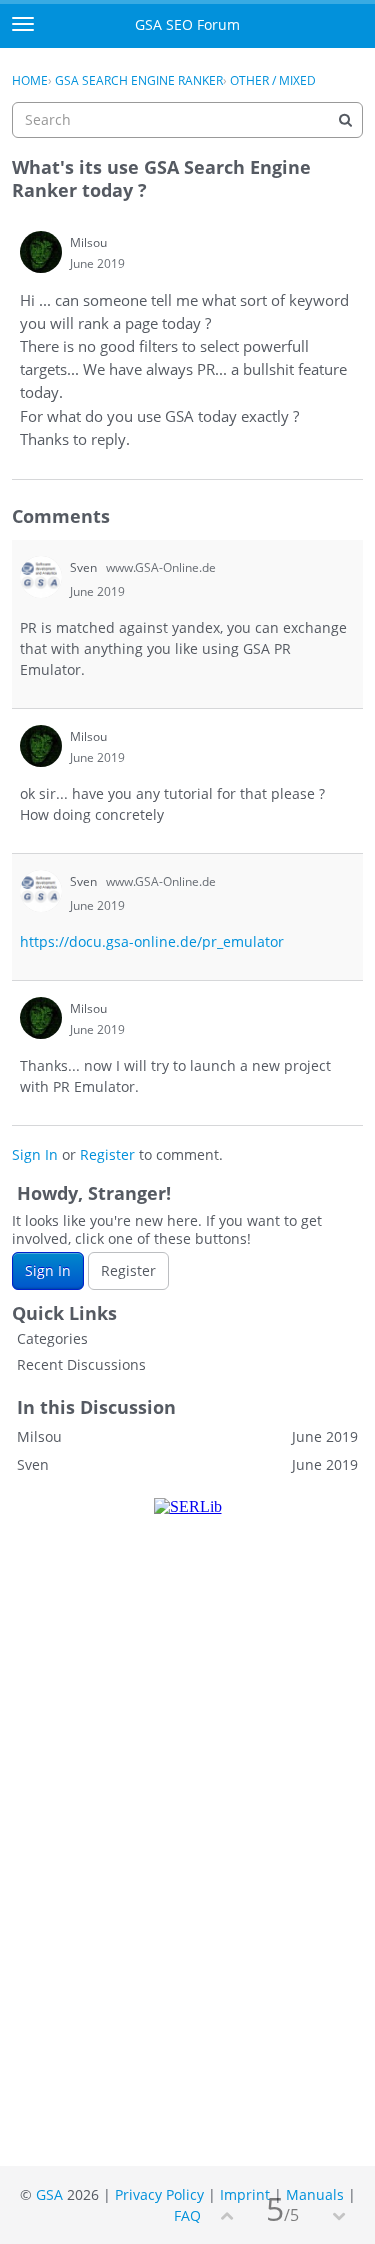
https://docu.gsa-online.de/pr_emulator (152, 941)
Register (107, 1154)
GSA (49, 2194)
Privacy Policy (159, 2194)
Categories (52, 1338)
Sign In (35, 1154)
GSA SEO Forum (187, 24)
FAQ (187, 2215)
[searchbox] (187, 120)
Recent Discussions (81, 1364)
